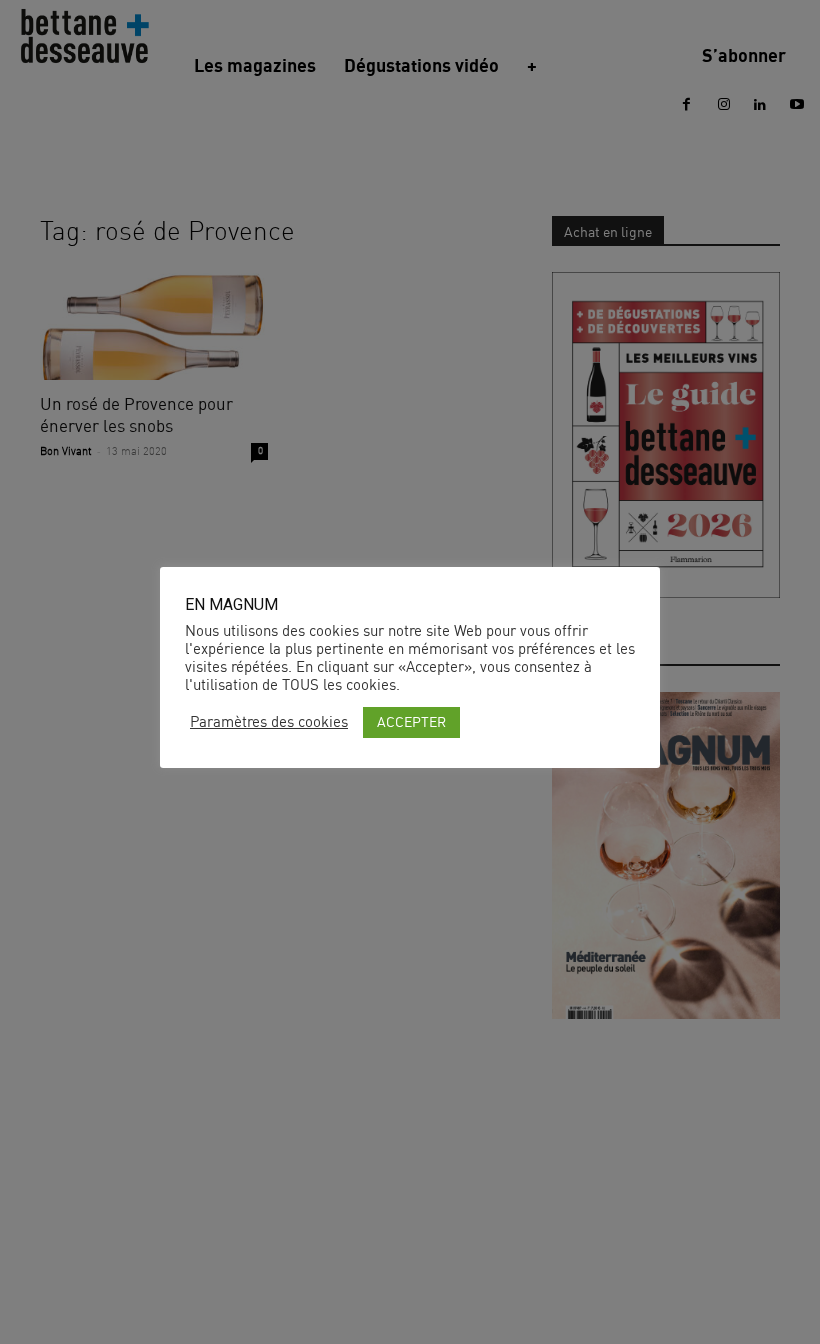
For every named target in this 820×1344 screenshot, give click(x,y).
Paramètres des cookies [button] (269, 722)
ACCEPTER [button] (411, 721)
